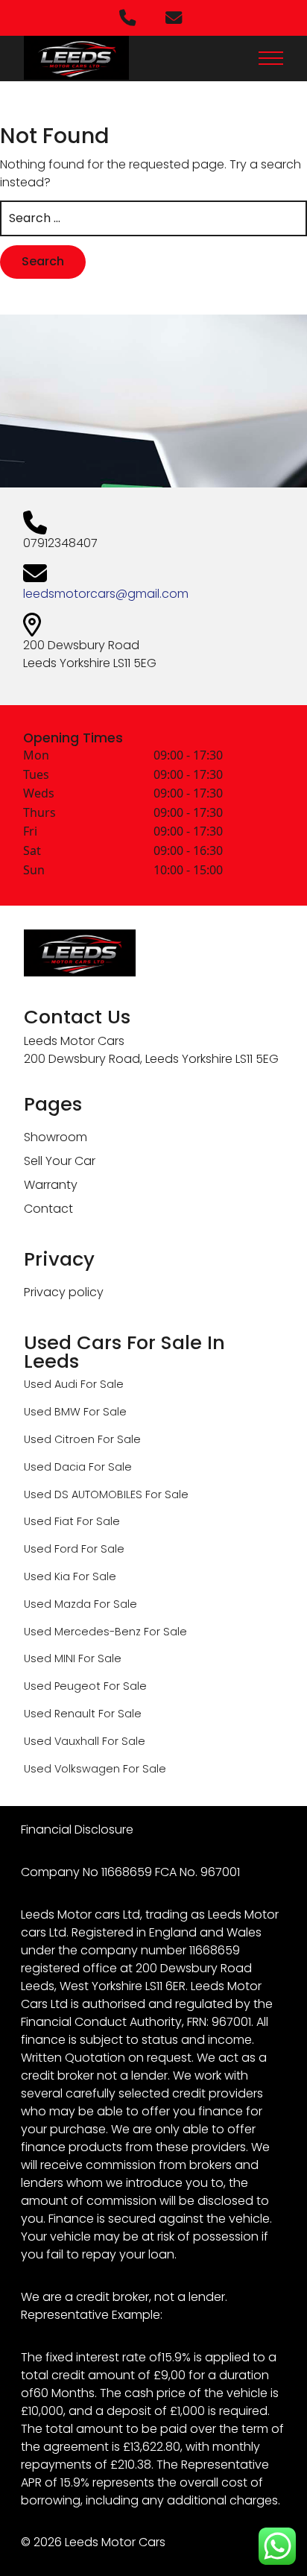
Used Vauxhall (61, 1741)
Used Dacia (55, 1467)
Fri (30, 831)
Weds (39, 793)
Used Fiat (49, 1521)
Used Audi (51, 1384)
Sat (32, 850)
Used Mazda (57, 1604)
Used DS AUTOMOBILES (83, 1494)
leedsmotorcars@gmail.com (106, 594)
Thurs (39, 812)
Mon (36, 755)
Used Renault (60, 1714)
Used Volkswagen (72, 1769)
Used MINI (50, 1658)
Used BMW (52, 1412)
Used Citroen (59, 1439)
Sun (34, 870)
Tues (36, 774)
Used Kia (47, 1576)
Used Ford (51, 1549)
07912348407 (60, 543)
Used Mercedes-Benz (82, 1632)
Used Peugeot (62, 1686)
